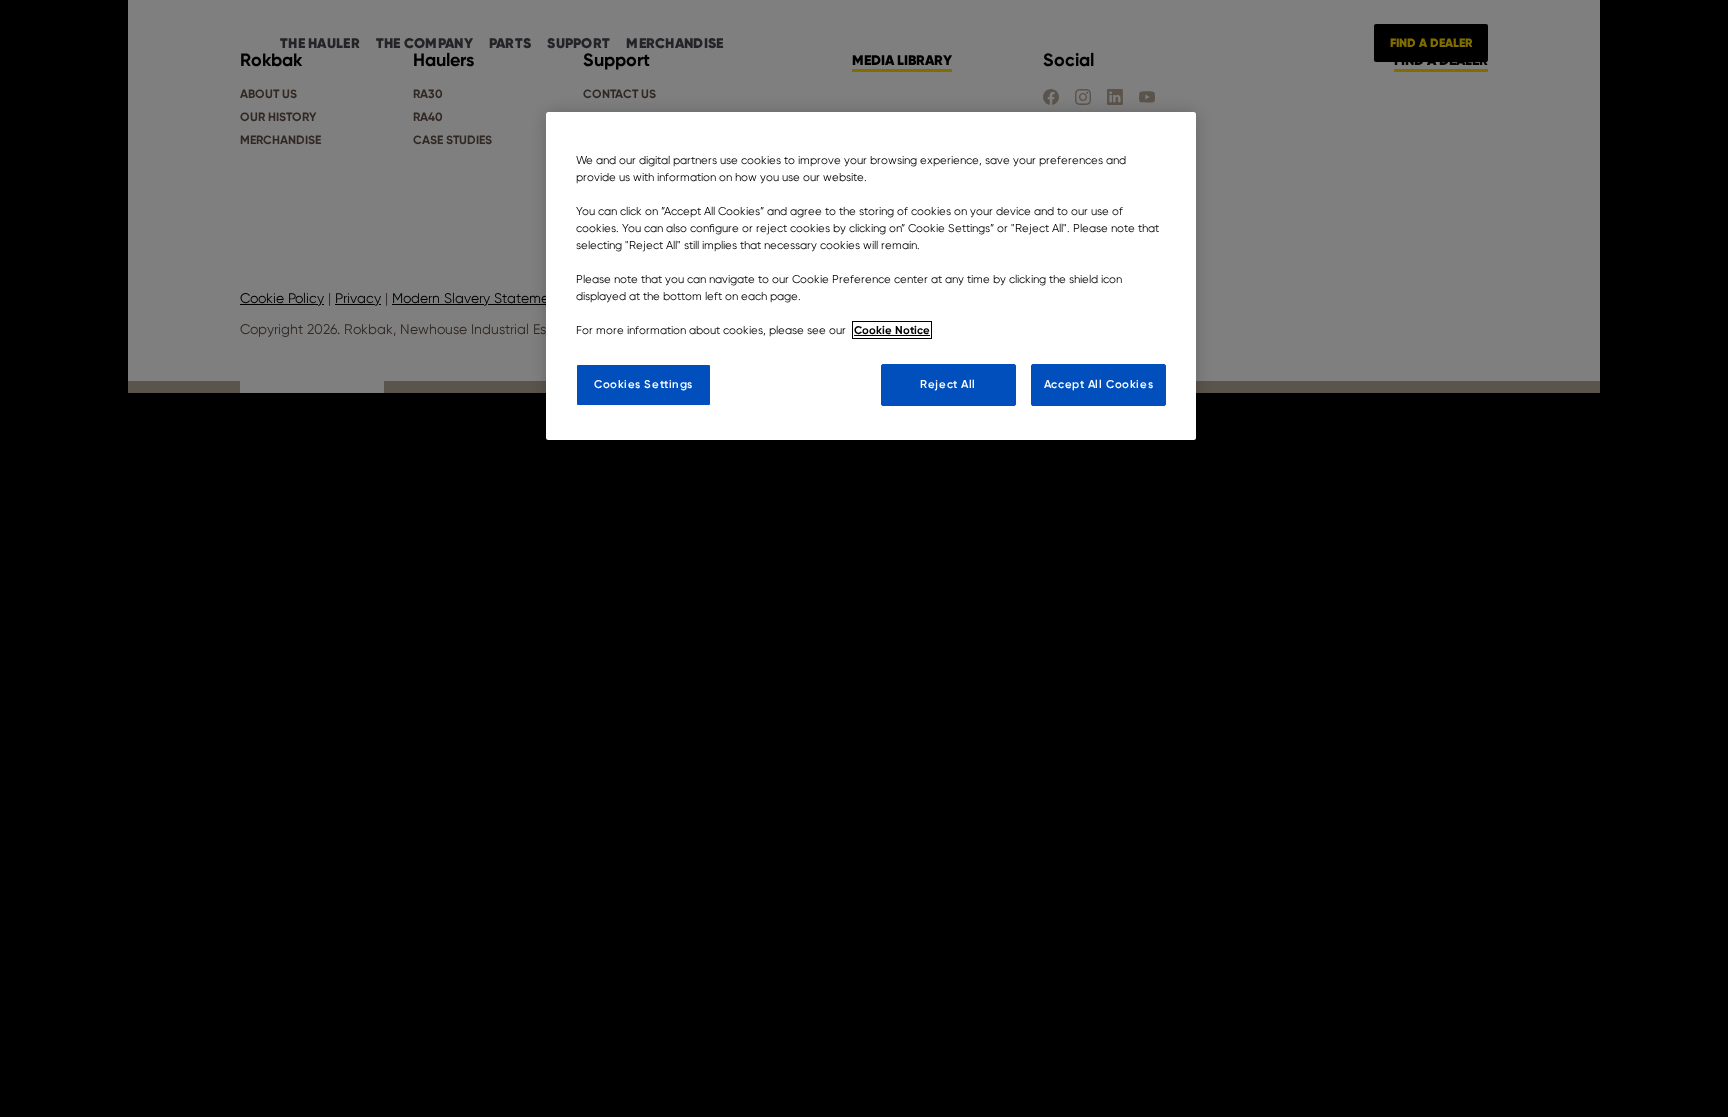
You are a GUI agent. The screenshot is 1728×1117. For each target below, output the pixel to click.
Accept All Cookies (1098, 384)
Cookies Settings (643, 384)
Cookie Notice (892, 330)
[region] (871, 276)
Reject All (948, 384)
